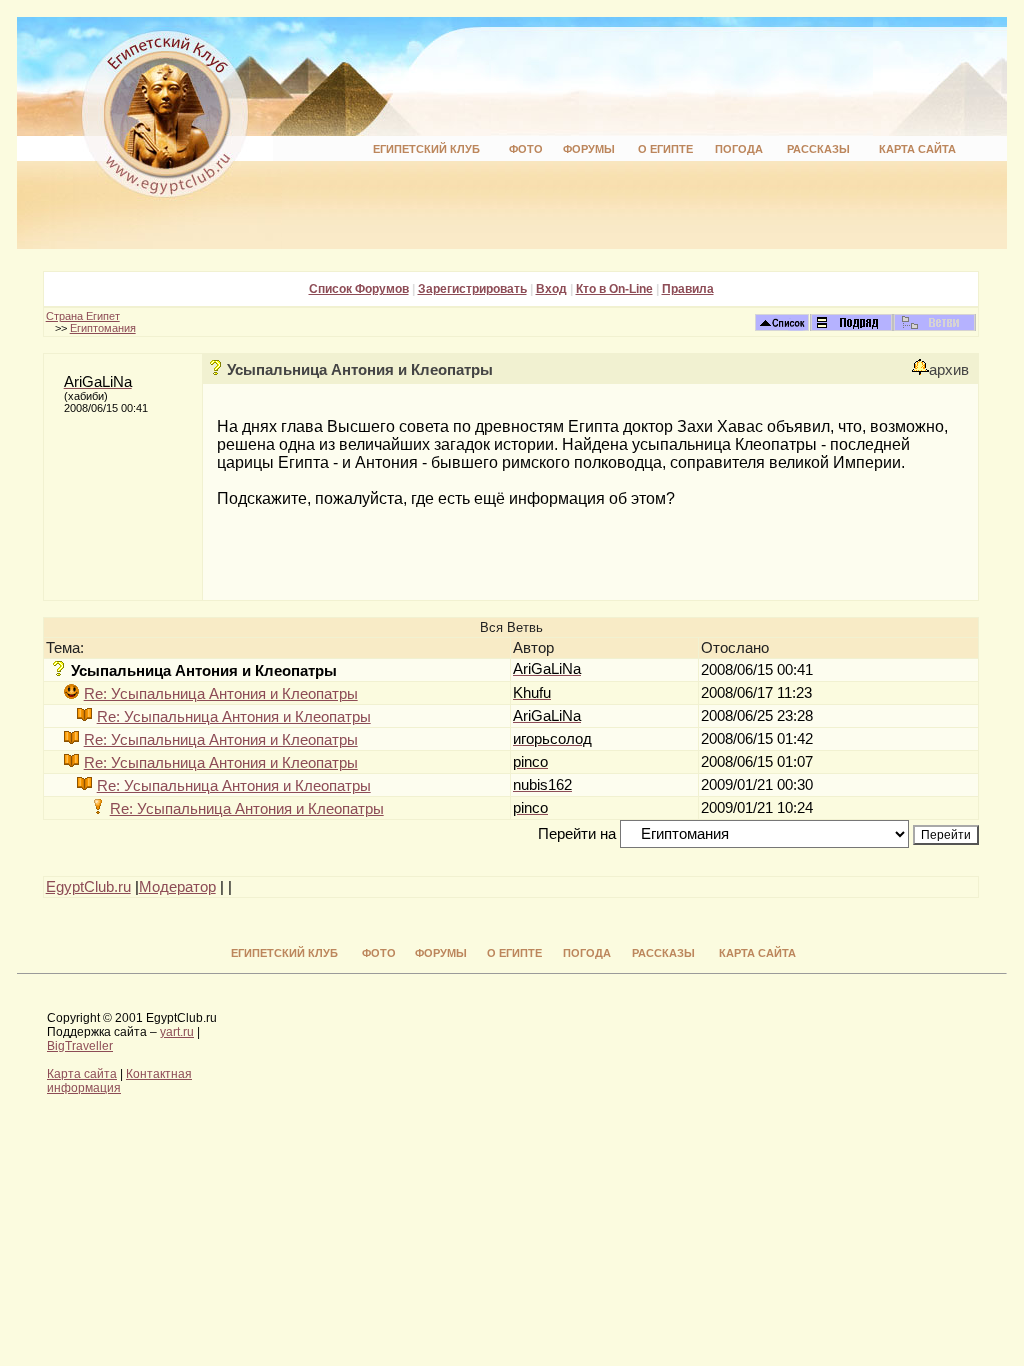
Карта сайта (917, 149)
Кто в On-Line (614, 289)
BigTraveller (80, 1046)
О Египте (665, 149)
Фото (526, 149)
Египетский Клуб (426, 149)
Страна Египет (83, 316)
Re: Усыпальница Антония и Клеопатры (221, 694)
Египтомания (103, 328)
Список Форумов (359, 289)
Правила (688, 289)
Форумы (589, 149)
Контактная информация (119, 1081)
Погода (739, 149)
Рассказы (818, 149)
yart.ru (177, 1032)
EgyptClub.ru (88, 887)
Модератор (177, 887)
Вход (551, 289)
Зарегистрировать (472, 289)
